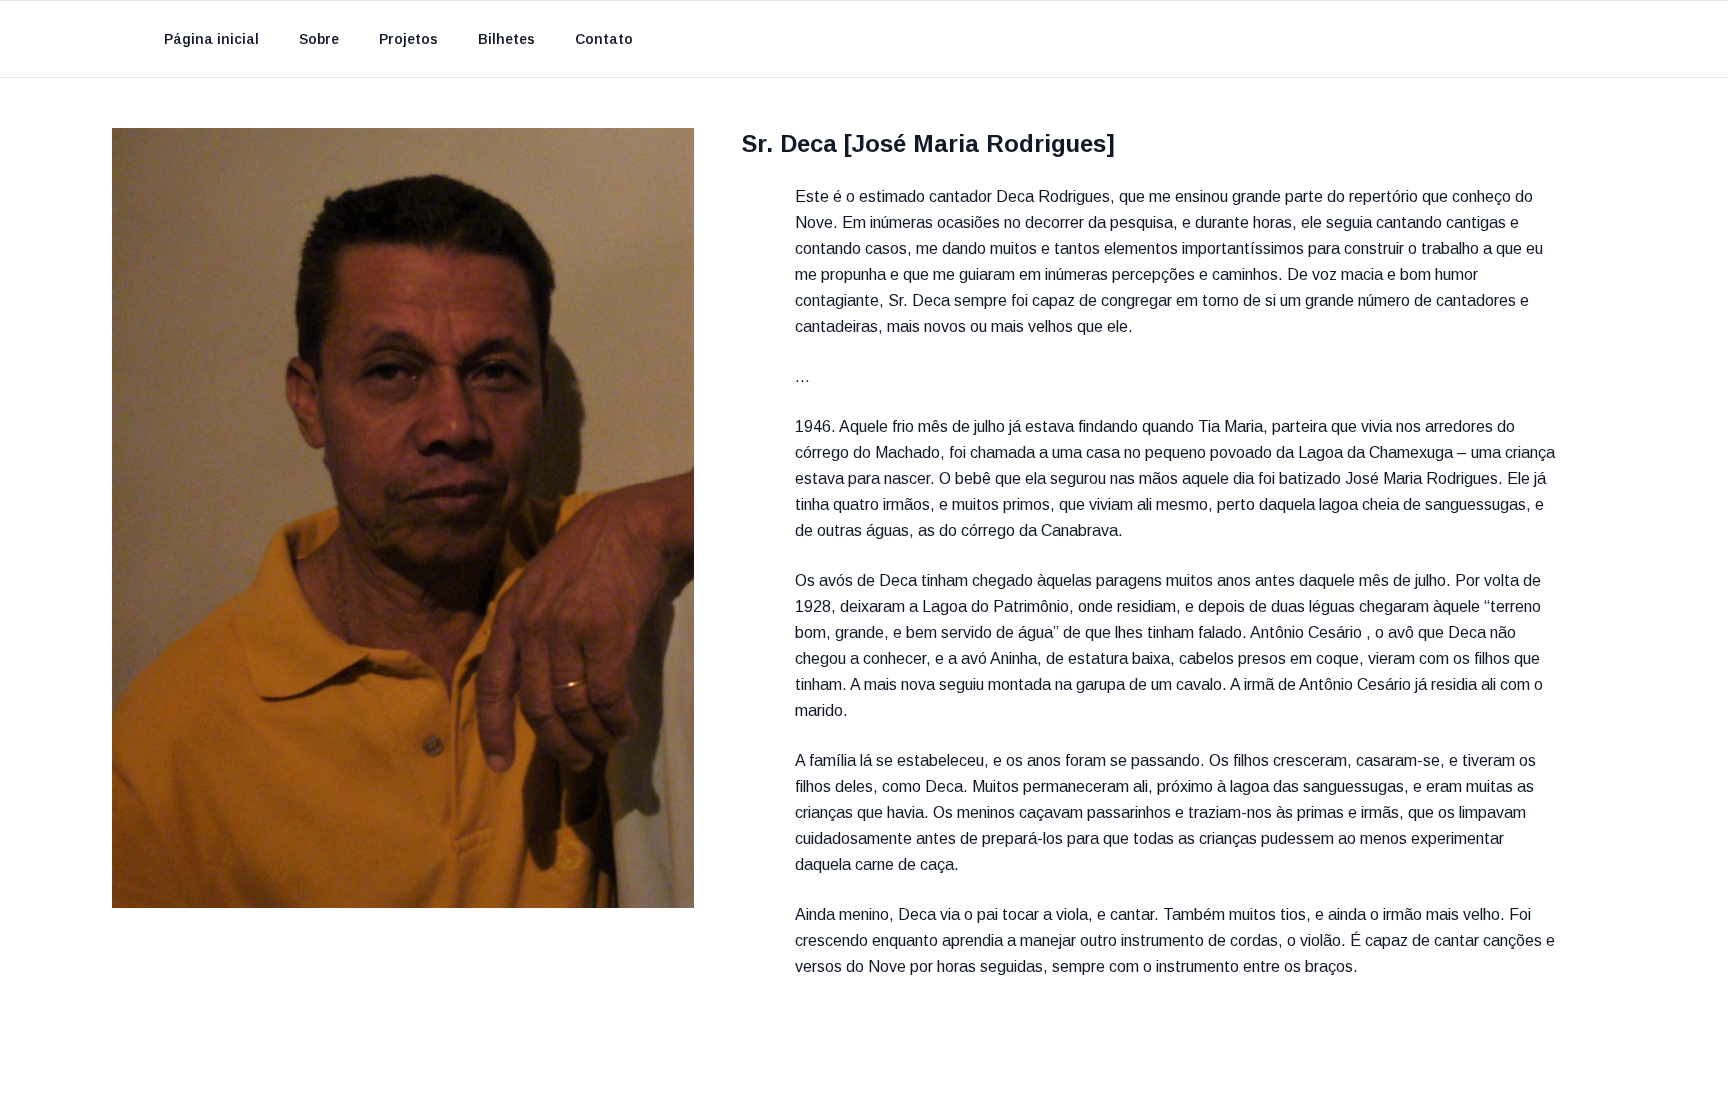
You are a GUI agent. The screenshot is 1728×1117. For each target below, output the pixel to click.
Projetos (408, 39)
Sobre (319, 39)
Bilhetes (506, 39)
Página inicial (211, 39)
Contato (604, 39)
